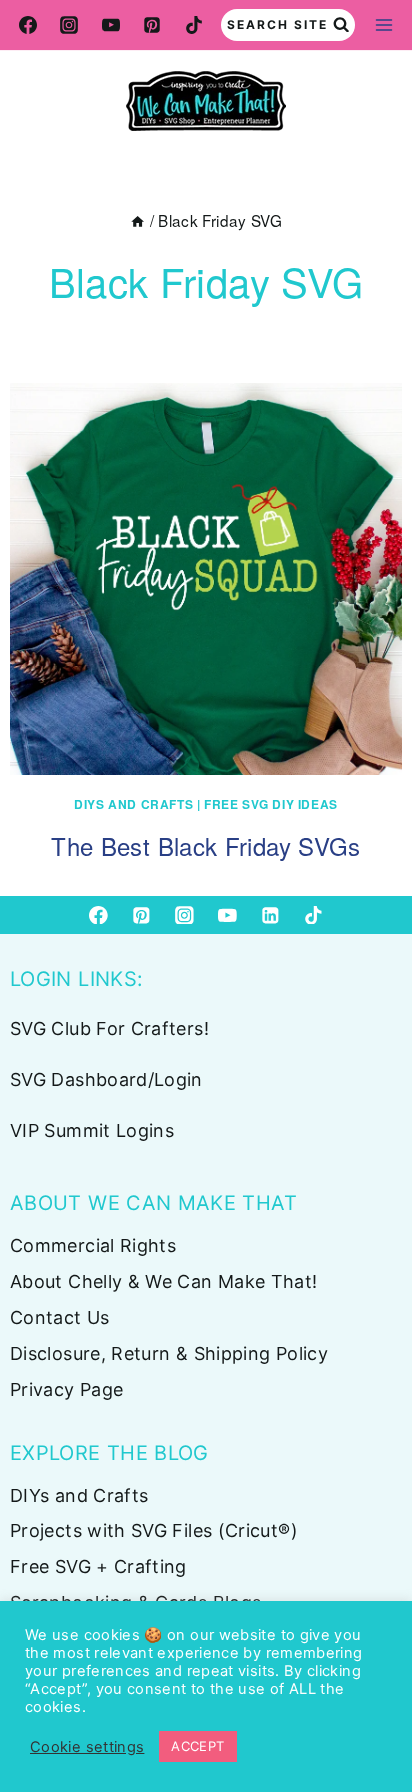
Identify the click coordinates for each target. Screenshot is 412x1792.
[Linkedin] (270, 914)
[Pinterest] (152, 25)
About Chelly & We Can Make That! (164, 1281)
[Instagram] (69, 25)
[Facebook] (28, 25)
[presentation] (206, 579)
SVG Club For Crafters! (109, 1028)
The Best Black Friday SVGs (205, 845)
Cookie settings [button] (87, 1747)
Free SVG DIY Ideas (271, 804)
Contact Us (60, 1317)
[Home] (137, 220)
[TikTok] (194, 25)
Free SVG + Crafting (98, 1566)
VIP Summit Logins (92, 1130)
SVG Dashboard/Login (106, 1079)
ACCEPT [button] (197, 1746)
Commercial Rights (93, 1245)
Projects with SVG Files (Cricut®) (154, 1530)
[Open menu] (383, 24)
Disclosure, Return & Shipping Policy (169, 1353)
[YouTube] (111, 25)
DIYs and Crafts (133, 804)
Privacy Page (66, 1389)
